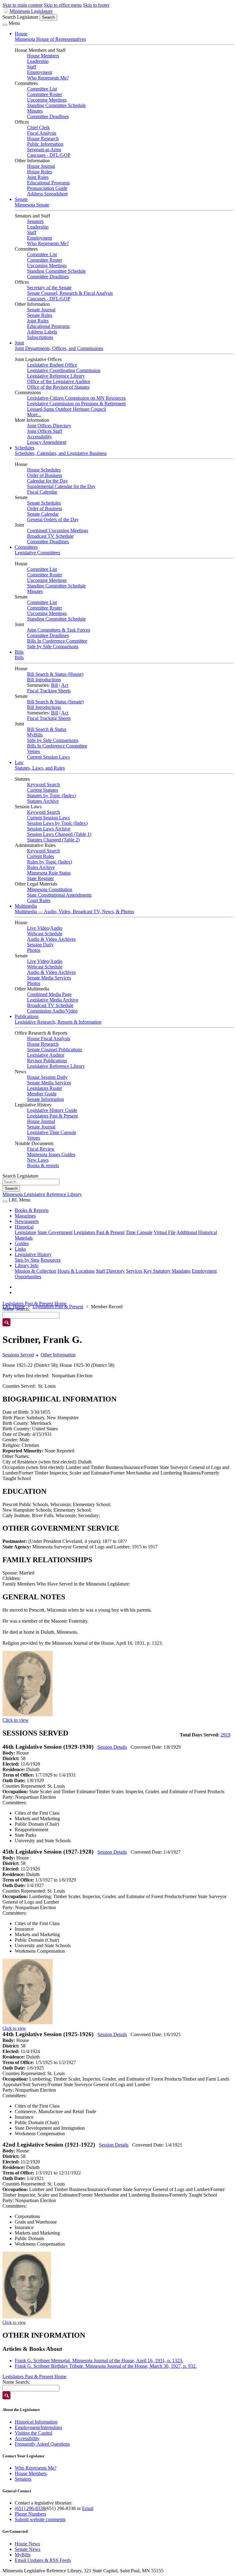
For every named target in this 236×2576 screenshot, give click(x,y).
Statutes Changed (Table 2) (53, 840)
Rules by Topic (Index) (49, 862)
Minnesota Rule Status (49, 873)
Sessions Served (18, 1355)
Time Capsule (139, 1232)
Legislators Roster (45, 1088)
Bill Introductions (44, 680)
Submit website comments (40, 2519)
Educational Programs (48, 183)
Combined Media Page (49, 994)
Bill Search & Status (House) (55, 674)
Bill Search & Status (47, 729)
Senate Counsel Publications (55, 1050)
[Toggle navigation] (5, 25)
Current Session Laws (48, 757)
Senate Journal (41, 310)
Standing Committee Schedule (56, 105)
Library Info (27, 1265)
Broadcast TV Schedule (50, 536)
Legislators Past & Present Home (34, 1303)
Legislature (26, 1232)
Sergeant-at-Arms (44, 150)
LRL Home (14, 1307)
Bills (19, 652)
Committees (26, 547)
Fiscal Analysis (42, 133)
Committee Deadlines (48, 116)
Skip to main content (22, 5)
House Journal (41, 166)
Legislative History (33, 1254)
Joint (19, 343)
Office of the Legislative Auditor (59, 381)
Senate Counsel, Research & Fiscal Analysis (70, 293)
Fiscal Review (41, 1149)
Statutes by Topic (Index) (51, 796)
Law (19, 762)
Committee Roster (45, 94)
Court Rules (39, 900)
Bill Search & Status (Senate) (55, 702)
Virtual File (165, 1232)
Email (88, 2508)
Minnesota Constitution (50, 889)
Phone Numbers (30, 2514)
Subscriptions (40, 337)
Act (65, 685)
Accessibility (39, 437)
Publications (27, 1016)
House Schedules (44, 470)
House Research (43, 138)
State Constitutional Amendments (59, 895)
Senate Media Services (49, 978)
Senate (21, 199)
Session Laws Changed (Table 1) (59, 834)
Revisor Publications (47, 1061)
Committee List (42, 89)
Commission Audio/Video (52, 1011)
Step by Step (27, 1260)
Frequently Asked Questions (42, 2444)
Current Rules (41, 856)
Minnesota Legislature (31, 11)
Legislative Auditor (46, 1055)
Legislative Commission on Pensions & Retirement (76, 404)
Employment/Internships (38, 2427)
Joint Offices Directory (49, 426)
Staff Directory (110, 1271)
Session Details (112, 1747)
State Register (40, 878)
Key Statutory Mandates (167, 1271)
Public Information (45, 144)
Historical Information (36, 2422)
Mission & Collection (35, 1271)
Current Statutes (43, 790)
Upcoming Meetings (47, 100)
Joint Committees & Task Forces (59, 630)
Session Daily (40, 945)
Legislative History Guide (52, 1110)
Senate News (28, 2549)
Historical (24, 1227)
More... (34, 415)
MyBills (35, 735)
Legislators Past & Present (52, 1116)
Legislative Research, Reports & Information (58, 1022)
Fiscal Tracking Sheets (49, 691)
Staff (32, 67)
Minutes (35, 111)
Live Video (38, 928)
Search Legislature (20, 17)
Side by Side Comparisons (53, 646)
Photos (34, 950)
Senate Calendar (43, 514)
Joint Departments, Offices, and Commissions (59, 348)
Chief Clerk (38, 127)
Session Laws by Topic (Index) (57, 823)
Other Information (58, 1355)
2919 (226, 1735)
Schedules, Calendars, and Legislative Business (61, 453)
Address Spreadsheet (47, 194)
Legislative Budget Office (52, 365)
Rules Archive (41, 867)
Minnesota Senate (32, 205)
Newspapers (27, 1221)
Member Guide (42, 1094)
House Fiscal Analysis (49, 1038)
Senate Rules (40, 315)
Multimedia (26, 906)
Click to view (16, 1720)
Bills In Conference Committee (57, 641)
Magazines (25, 1216)
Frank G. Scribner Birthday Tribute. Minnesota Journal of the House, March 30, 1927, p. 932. (106, 2366)
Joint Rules (38, 177)
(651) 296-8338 (30, 2508)
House (21, 34)
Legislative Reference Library (56, 376)
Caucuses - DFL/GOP (49, 155)
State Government (55, 1232)
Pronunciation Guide (47, 188)
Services (134, 1271)
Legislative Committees (37, 553)
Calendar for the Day (47, 481)
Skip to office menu (63, 5)
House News (27, 2544)
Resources (51, 1260)
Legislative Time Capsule (52, 1132)
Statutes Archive (43, 801)
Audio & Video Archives (51, 939)
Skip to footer (96, 5)
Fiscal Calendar (42, 492)
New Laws (38, 1160)
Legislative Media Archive (53, 1000)
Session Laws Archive (49, 829)
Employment (39, 72)
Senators (35, 221)
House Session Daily (47, 1077)
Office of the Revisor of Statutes (58, 387)
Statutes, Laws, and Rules (40, 768)
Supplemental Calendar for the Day (61, 486)
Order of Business (45, 475)
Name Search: (16, 2382)
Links (20, 1249)
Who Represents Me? (48, 78)
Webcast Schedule (45, 934)
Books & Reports (32, 1210)
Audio (56, 928)
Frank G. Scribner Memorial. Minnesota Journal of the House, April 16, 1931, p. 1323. (99, 2361)
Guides (22, 1243)
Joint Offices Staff (45, 431)
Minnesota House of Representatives (50, 39)
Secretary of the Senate (49, 288)
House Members (43, 56)
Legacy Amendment (47, 442)
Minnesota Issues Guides (51, 1154)
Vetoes (33, 751)
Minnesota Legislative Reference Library (42, 1194)
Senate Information (45, 1099)
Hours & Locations (76, 1271)
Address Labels (42, 332)
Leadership (38, 61)
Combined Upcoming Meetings (58, 531)
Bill (55, 685)
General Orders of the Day (53, 519)
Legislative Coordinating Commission (64, 370)
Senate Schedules (44, 503)
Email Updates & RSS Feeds (43, 2560)
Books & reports (43, 1165)
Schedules (25, 448)
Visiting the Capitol (33, 2433)
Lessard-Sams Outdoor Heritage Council (67, 409)
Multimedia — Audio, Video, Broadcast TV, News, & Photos (74, 911)
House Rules (39, 172)
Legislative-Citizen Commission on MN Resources (76, 398)
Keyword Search (43, 784)
